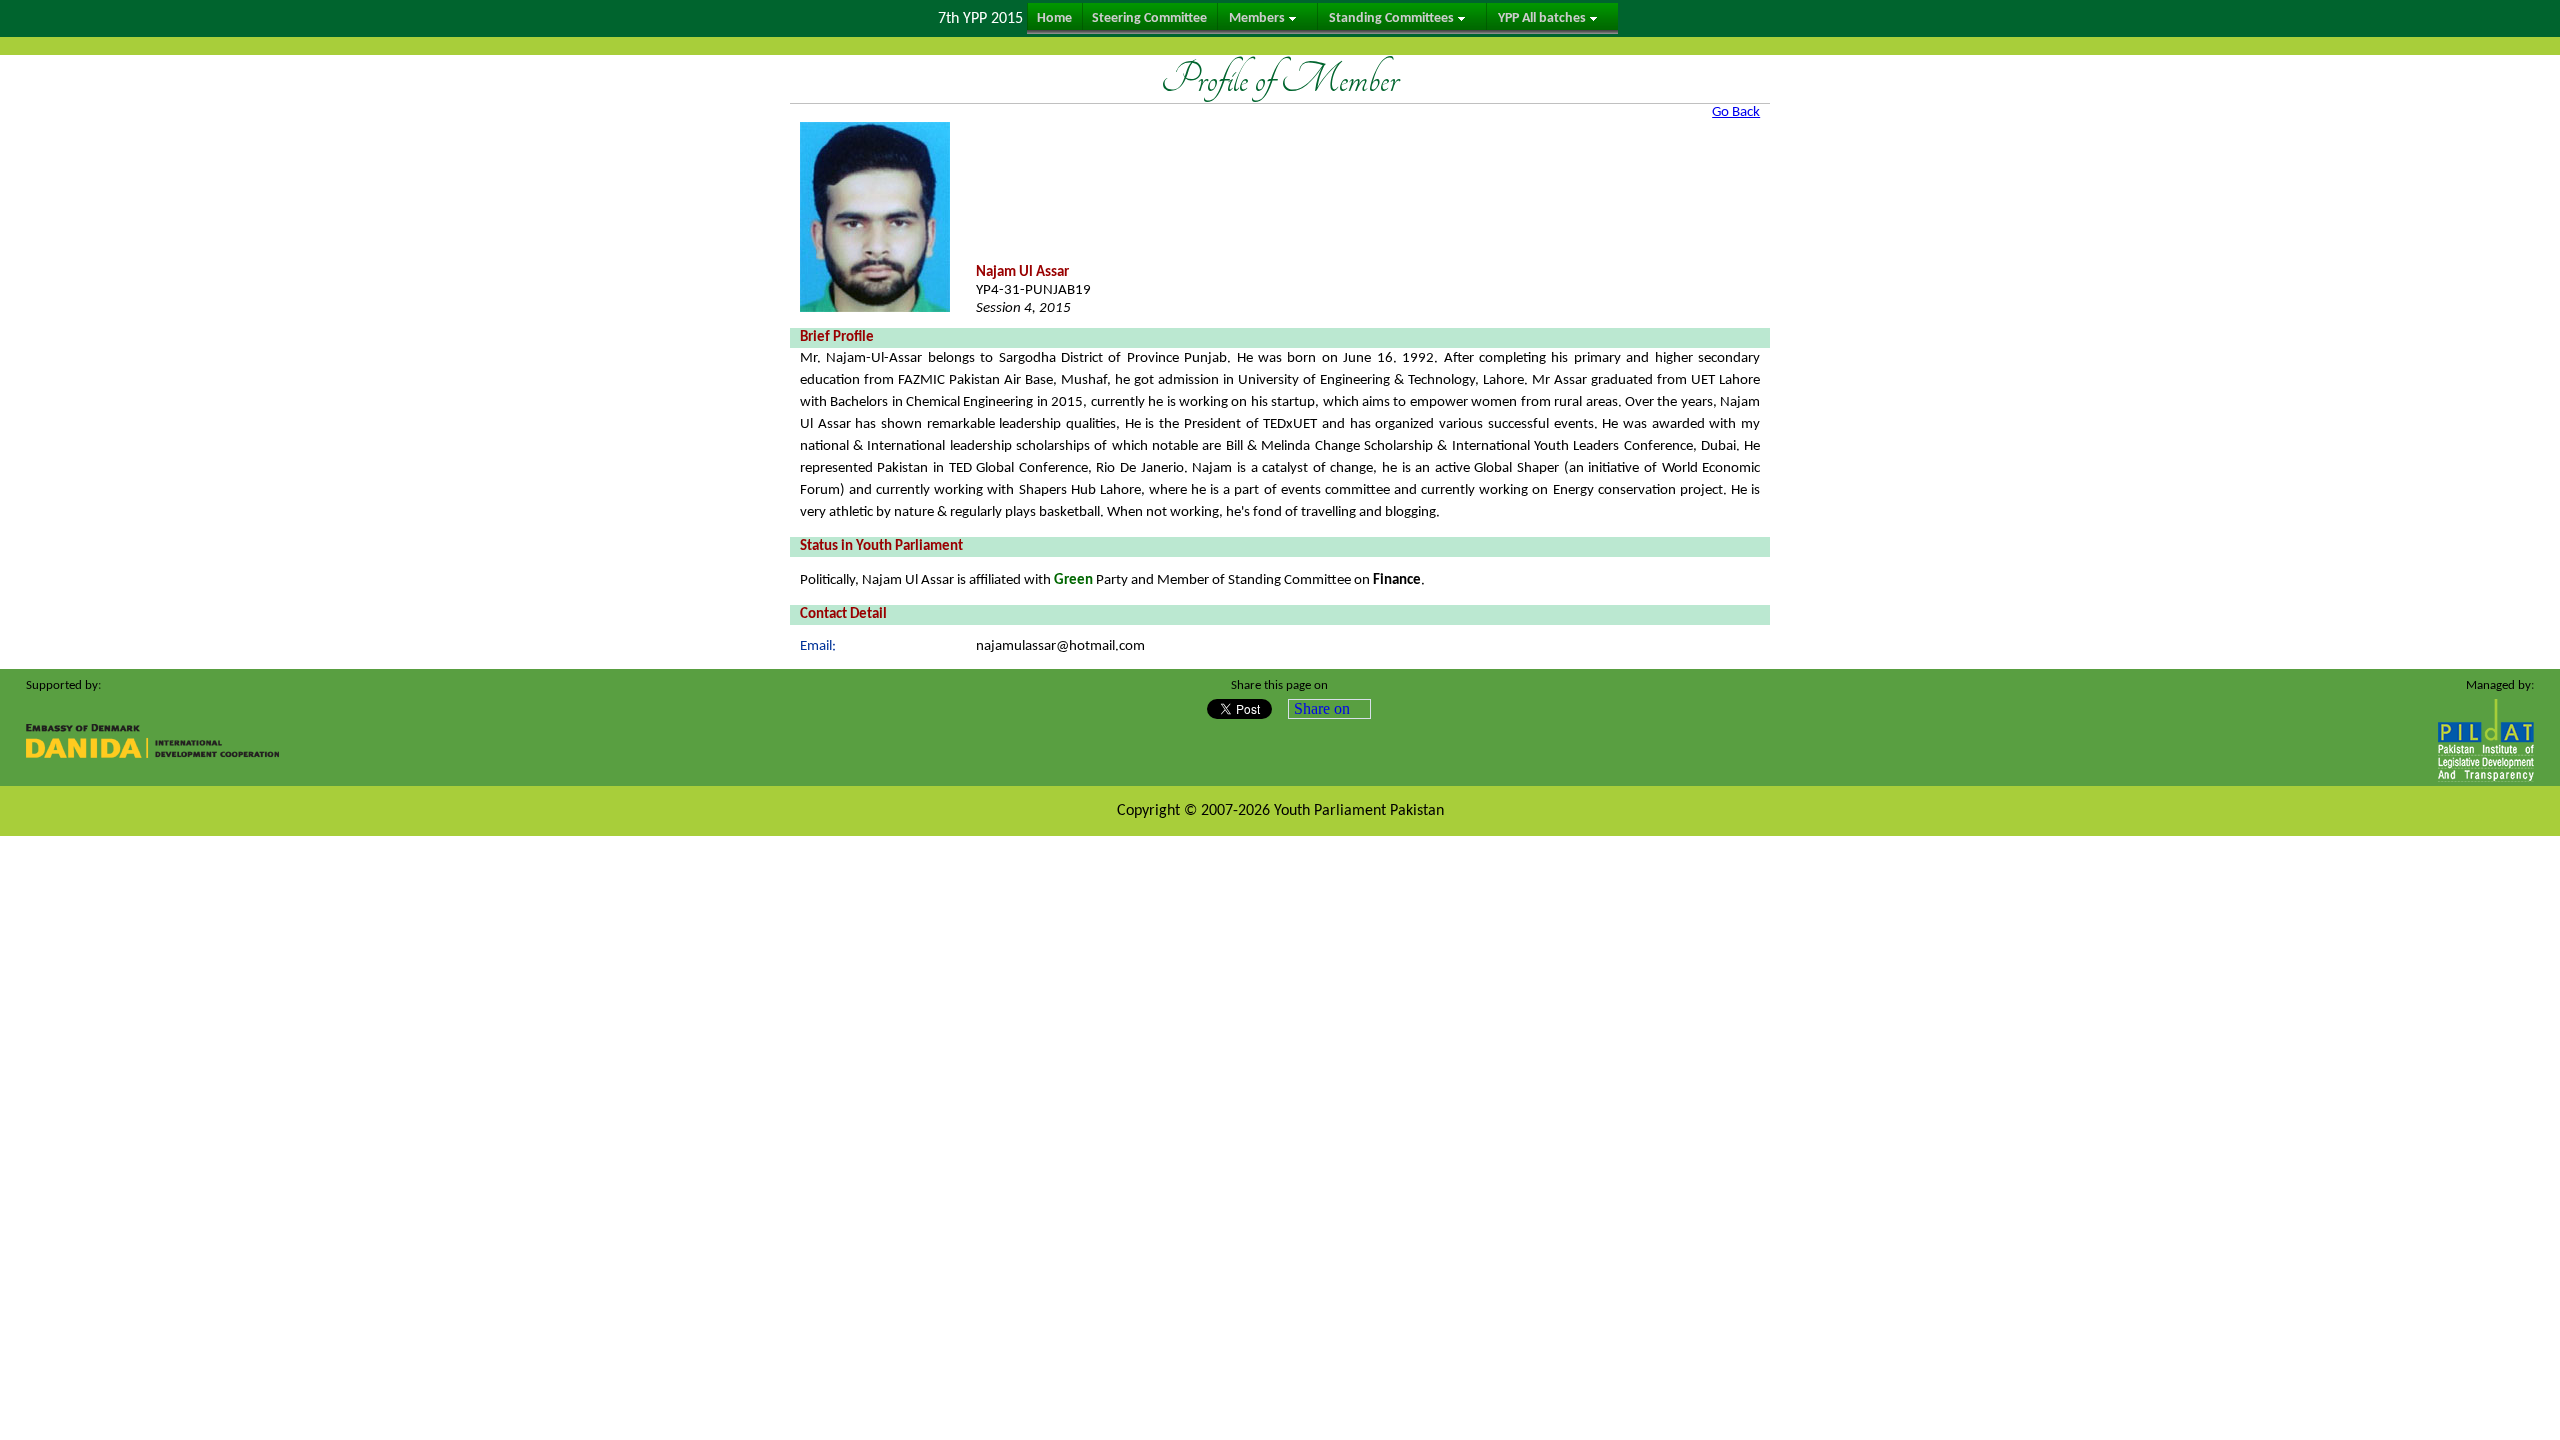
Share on (1322, 708)
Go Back (1736, 112)
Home (1054, 18)
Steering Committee (1149, 18)
